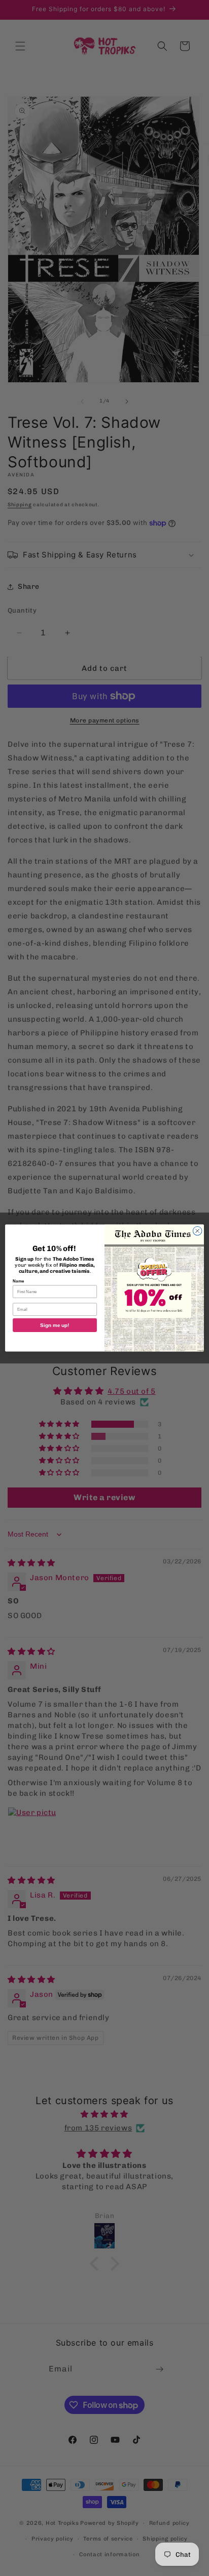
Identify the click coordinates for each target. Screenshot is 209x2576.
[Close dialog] (197, 1231)
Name (18, 1281)
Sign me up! (55, 1325)
